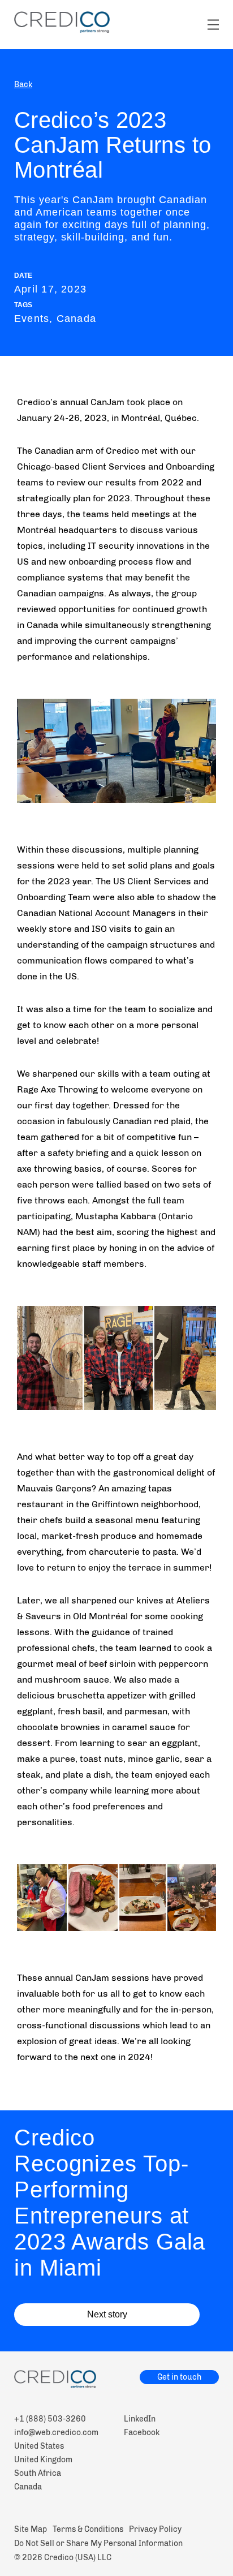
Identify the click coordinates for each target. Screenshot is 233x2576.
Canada (28, 2487)
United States (39, 2446)
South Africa (38, 2473)
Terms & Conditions (88, 2529)
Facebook (142, 2433)
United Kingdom (43, 2460)
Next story (107, 2314)
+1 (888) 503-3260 (50, 2419)
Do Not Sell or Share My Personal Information (98, 2543)
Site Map (31, 2529)
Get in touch (179, 2377)
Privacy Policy (155, 2529)
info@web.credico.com (56, 2433)
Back (23, 85)
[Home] (62, 22)
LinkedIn (140, 2419)
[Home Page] (116, 2381)
